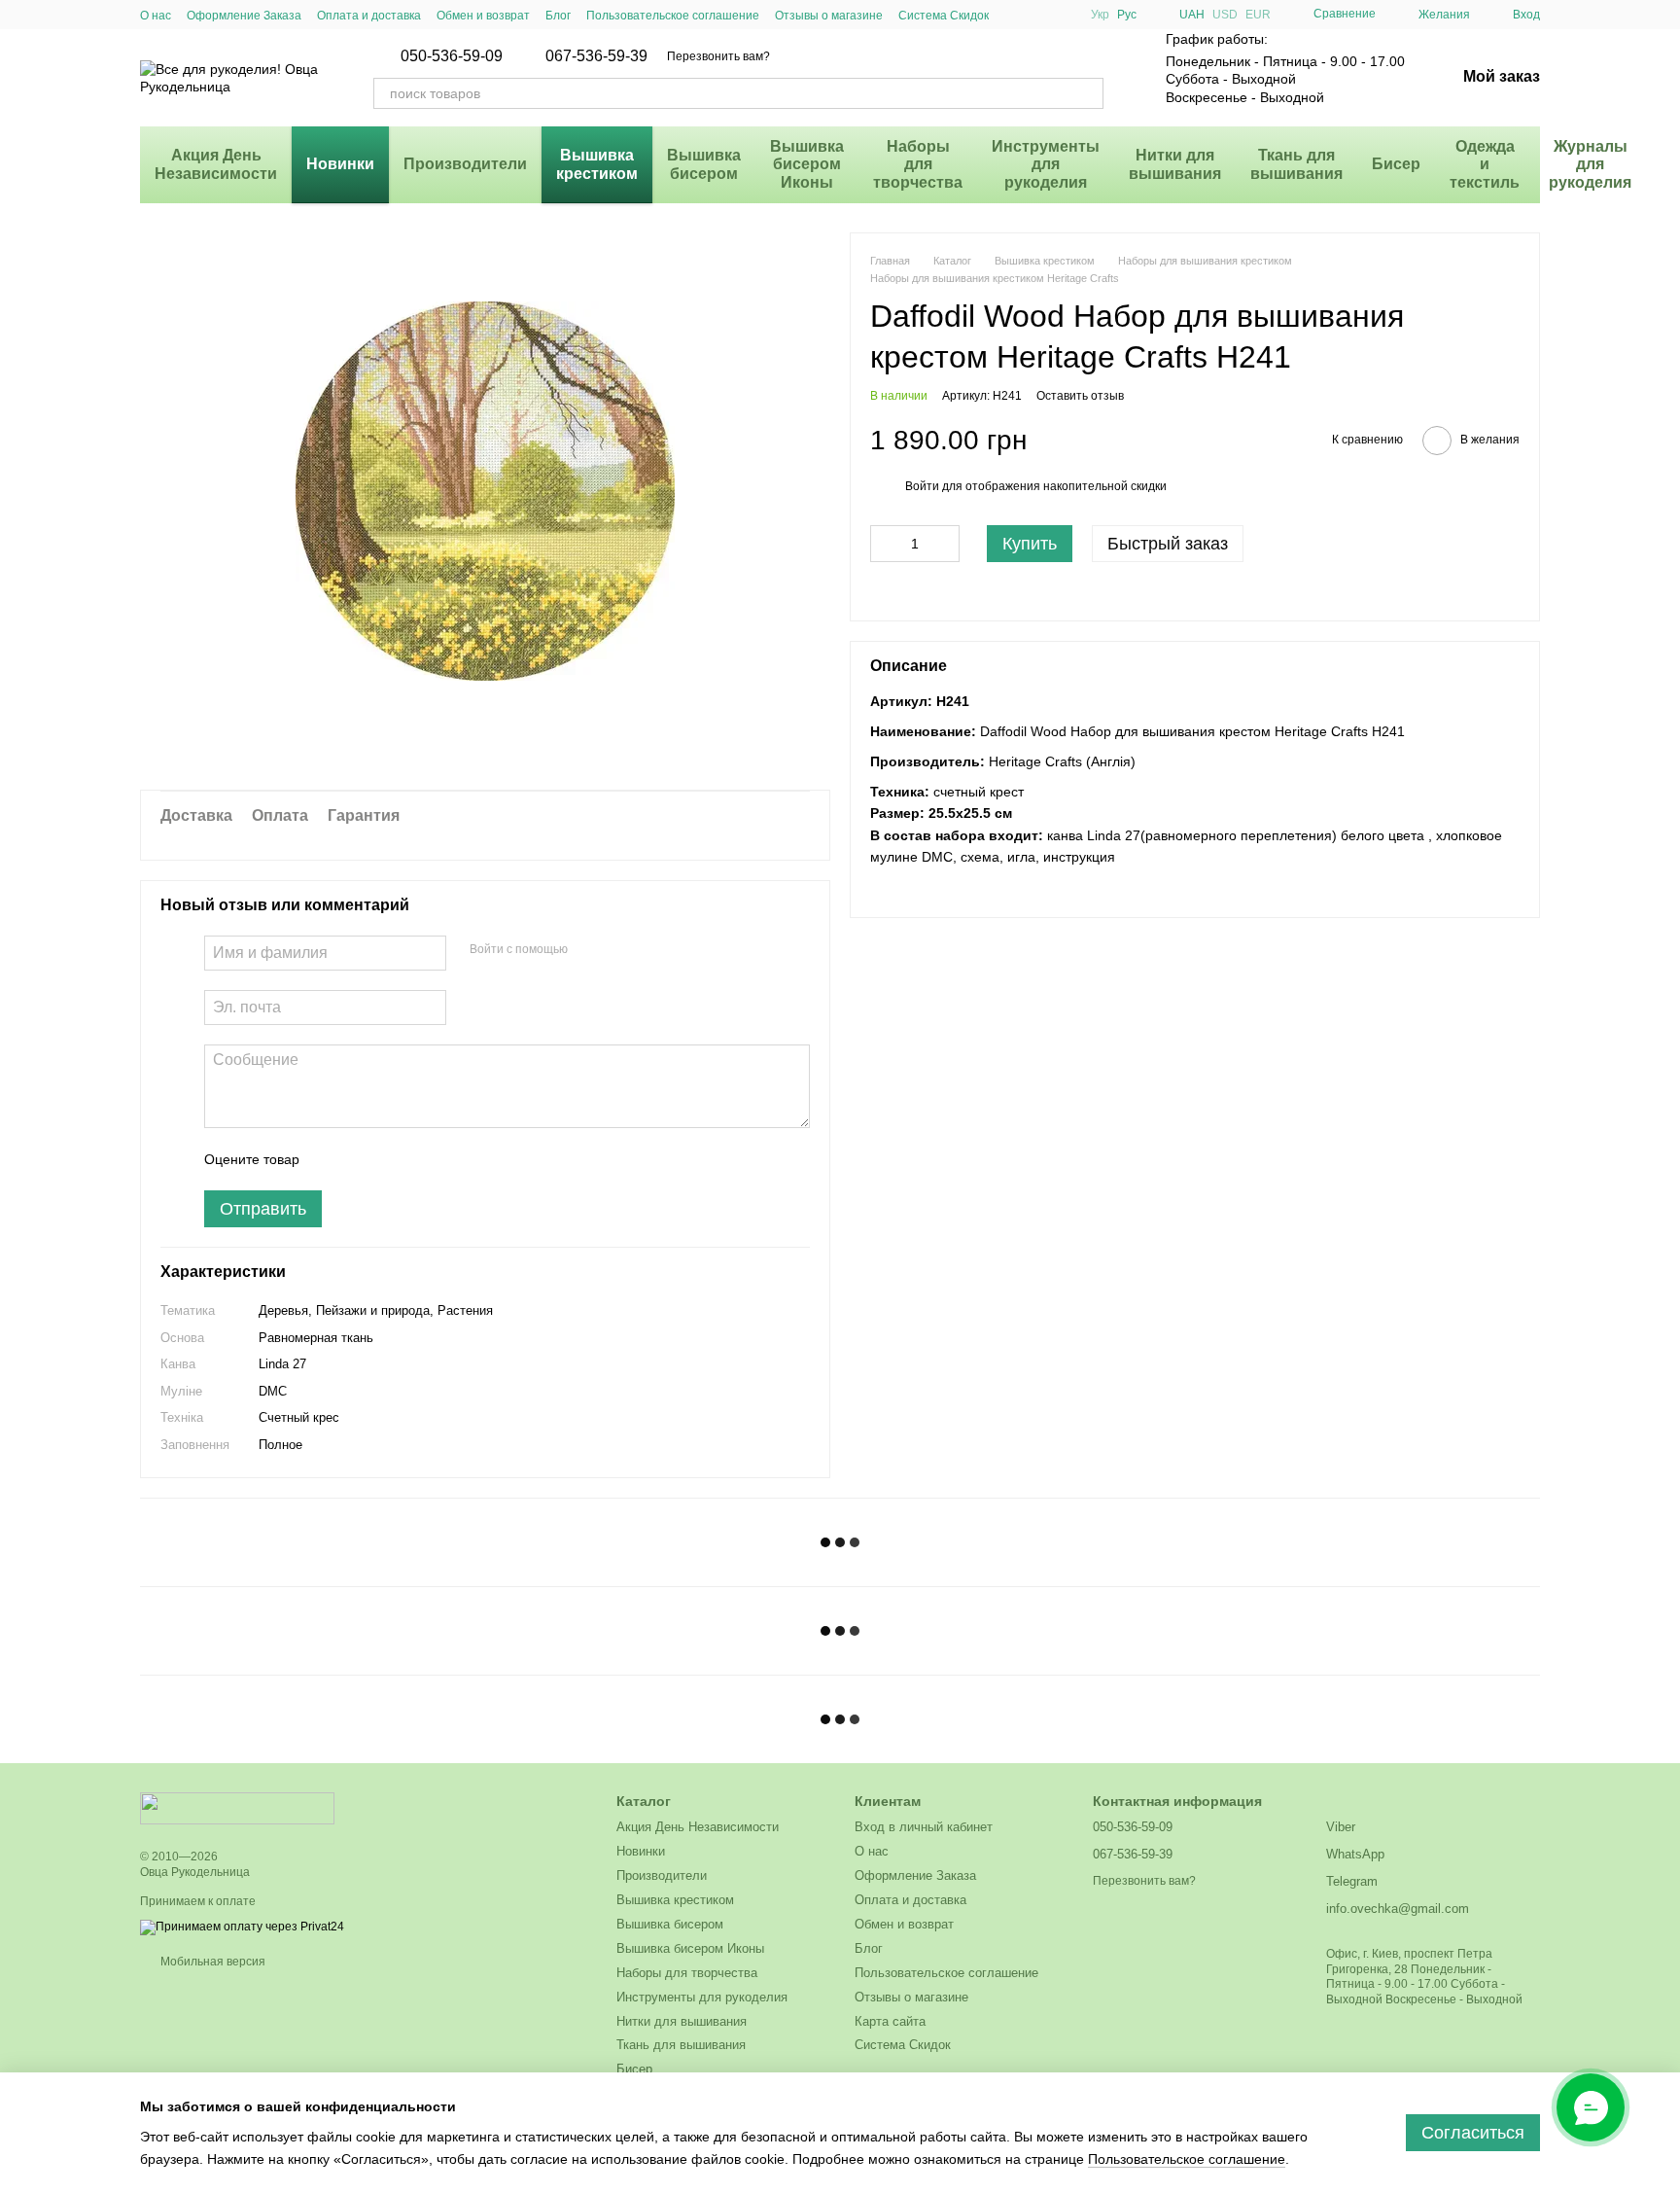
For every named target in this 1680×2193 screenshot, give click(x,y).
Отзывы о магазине (829, 16)
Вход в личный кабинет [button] (924, 1827)
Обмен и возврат (483, 16)
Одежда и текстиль (1485, 164)
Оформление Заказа (244, 16)
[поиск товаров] (1088, 93)
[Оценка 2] (363, 1159)
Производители (465, 164)
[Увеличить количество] (945, 544)
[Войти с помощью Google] (620, 950)
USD (1225, 15)
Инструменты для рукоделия (1046, 164)
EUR (1258, 15)
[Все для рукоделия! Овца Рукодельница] (237, 1808)
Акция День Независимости (216, 164)
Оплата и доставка (369, 16)
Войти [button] (922, 486)
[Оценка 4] (425, 1159)
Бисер (1396, 164)
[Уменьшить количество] (885, 544)
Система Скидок (944, 16)
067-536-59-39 (596, 56)
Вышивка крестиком (597, 164)
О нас (156, 16)
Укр (1100, 15)
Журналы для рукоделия (1590, 164)
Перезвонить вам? (718, 56)
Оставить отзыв (1080, 396)
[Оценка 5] (456, 1159)
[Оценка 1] (332, 1159)
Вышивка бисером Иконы (807, 164)
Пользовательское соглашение (673, 16)
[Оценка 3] (394, 1159)
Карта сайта (890, 2021)
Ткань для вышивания (1296, 164)
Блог (558, 16)
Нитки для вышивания (1175, 164)
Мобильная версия (211, 1962)
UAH (1192, 15)
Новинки (340, 164)
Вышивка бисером (704, 164)
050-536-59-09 (452, 56)
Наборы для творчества (918, 164)
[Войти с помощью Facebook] (589, 950)
